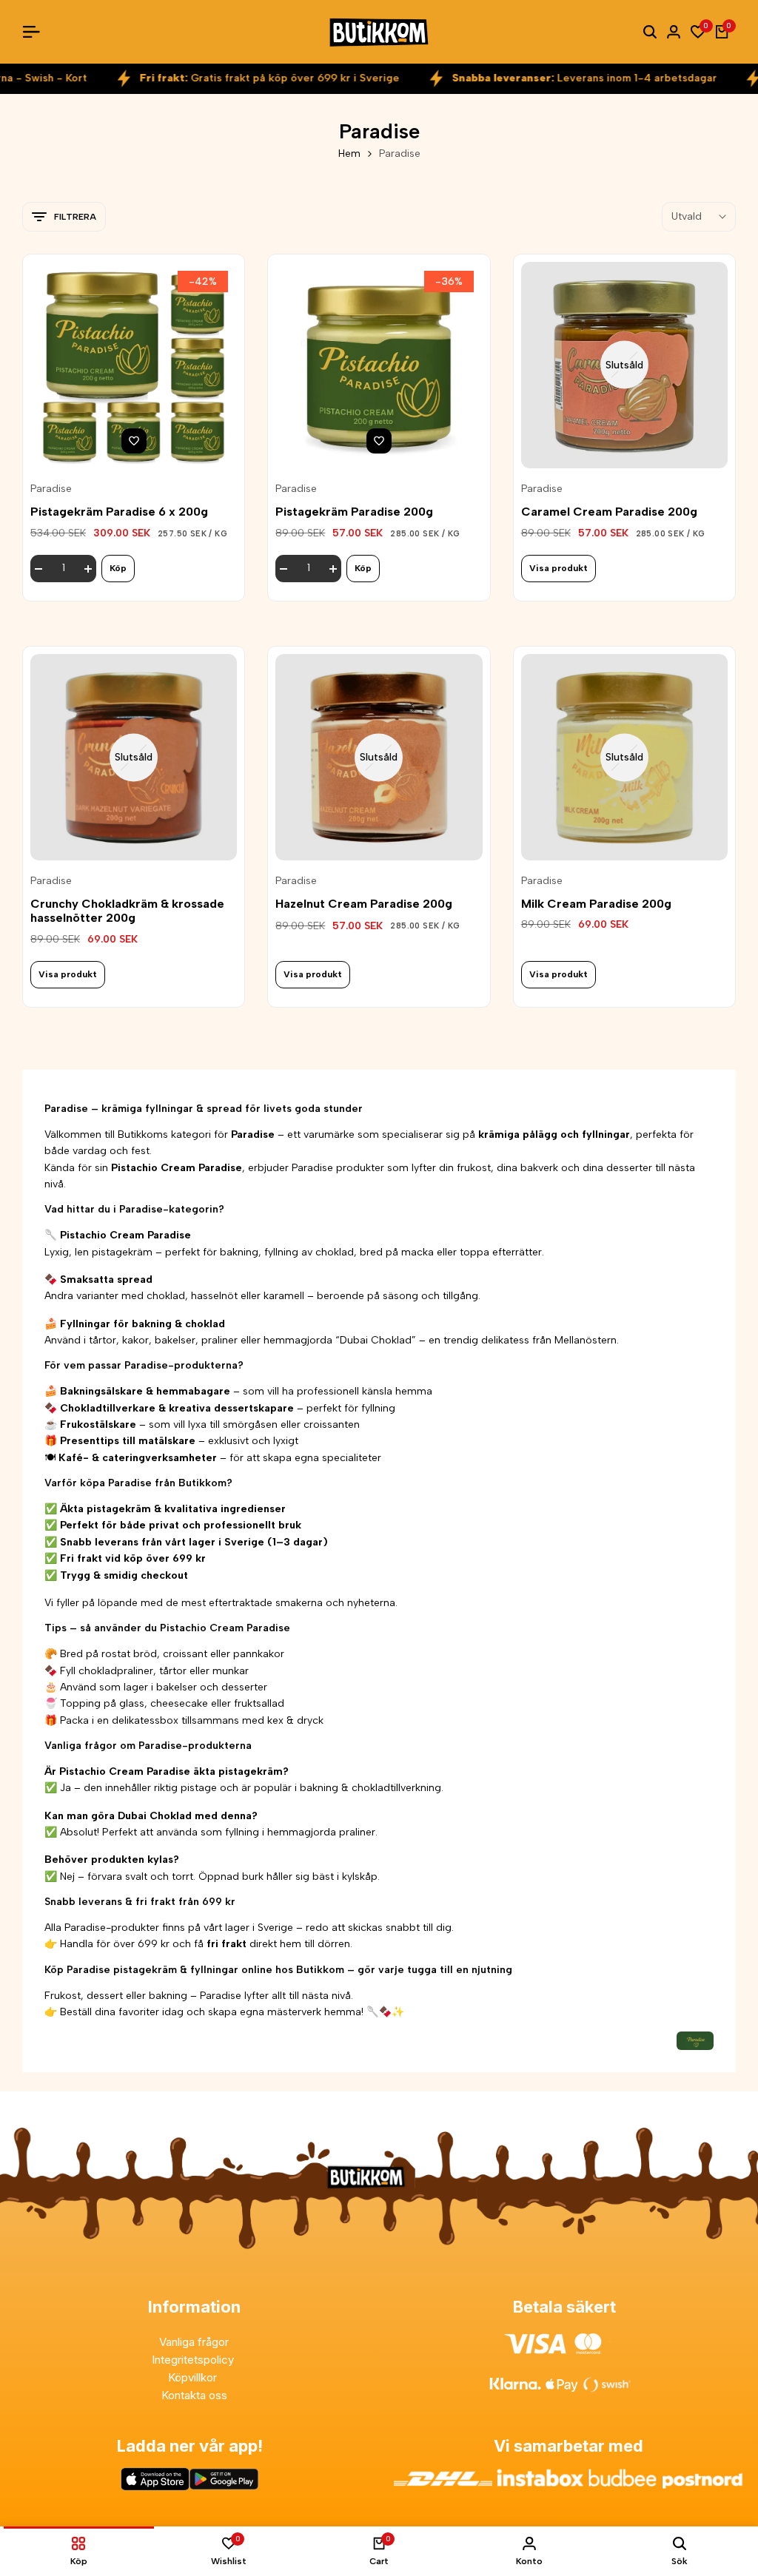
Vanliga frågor (194, 2342)
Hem (349, 154)
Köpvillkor (194, 2377)
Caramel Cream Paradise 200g (609, 512)
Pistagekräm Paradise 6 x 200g (119, 512)
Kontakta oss (194, 2395)
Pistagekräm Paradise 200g (354, 512)
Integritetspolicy (194, 2360)
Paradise (51, 489)
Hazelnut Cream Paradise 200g (364, 904)
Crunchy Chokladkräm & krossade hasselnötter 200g (127, 911)
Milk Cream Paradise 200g (596, 904)
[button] (134, 441)
